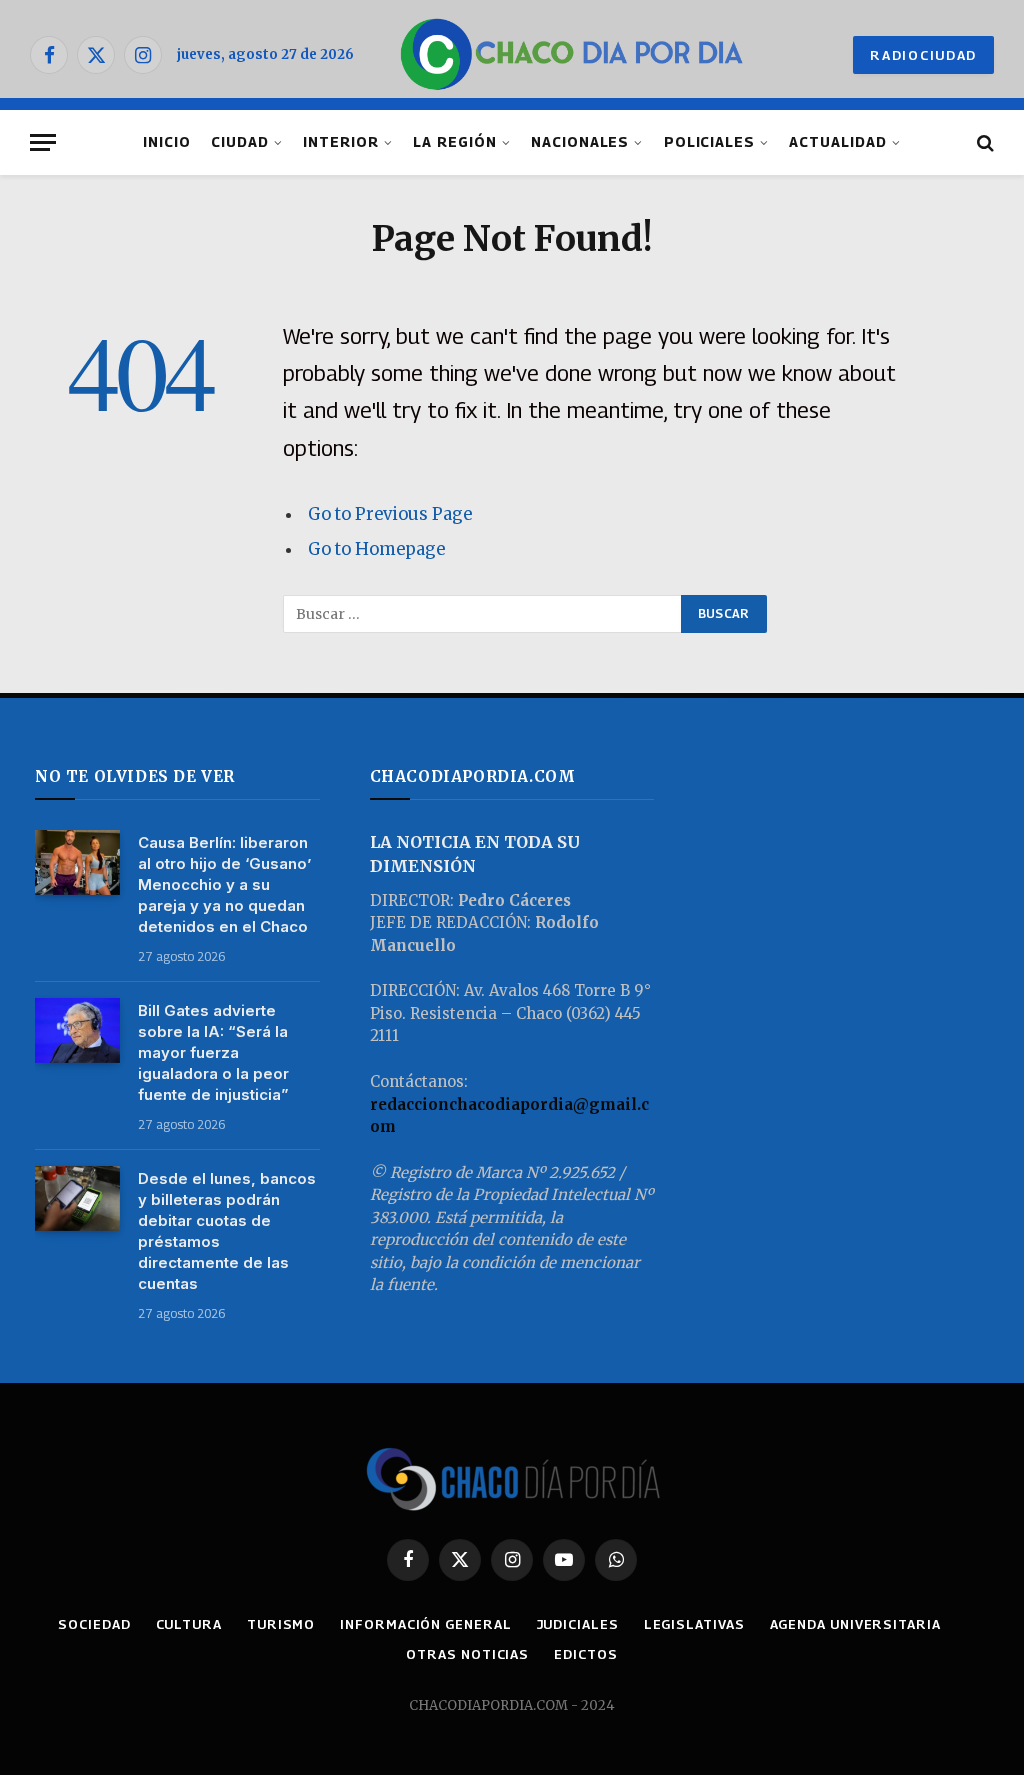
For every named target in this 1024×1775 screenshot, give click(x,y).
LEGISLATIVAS (694, 1624)
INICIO (167, 142)
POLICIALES (709, 142)
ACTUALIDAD (837, 142)
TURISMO (281, 1624)
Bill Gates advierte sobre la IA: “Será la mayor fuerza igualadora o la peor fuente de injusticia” (213, 1052)
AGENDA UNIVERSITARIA (855, 1624)
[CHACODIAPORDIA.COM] (571, 55)
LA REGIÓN (455, 142)
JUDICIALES (578, 1624)
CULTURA (189, 1624)
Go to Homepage (376, 549)
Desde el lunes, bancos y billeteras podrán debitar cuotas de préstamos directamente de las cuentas (227, 1231)
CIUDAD (240, 142)
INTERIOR (341, 142)
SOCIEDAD (94, 1624)
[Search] (983, 142)
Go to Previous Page (390, 514)
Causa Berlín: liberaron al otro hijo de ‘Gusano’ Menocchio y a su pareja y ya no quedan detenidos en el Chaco (224, 884)
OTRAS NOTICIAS (467, 1654)
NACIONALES (580, 142)
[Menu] (43, 142)
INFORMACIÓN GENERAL (425, 1624)
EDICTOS (585, 1654)
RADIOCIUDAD (923, 55)
